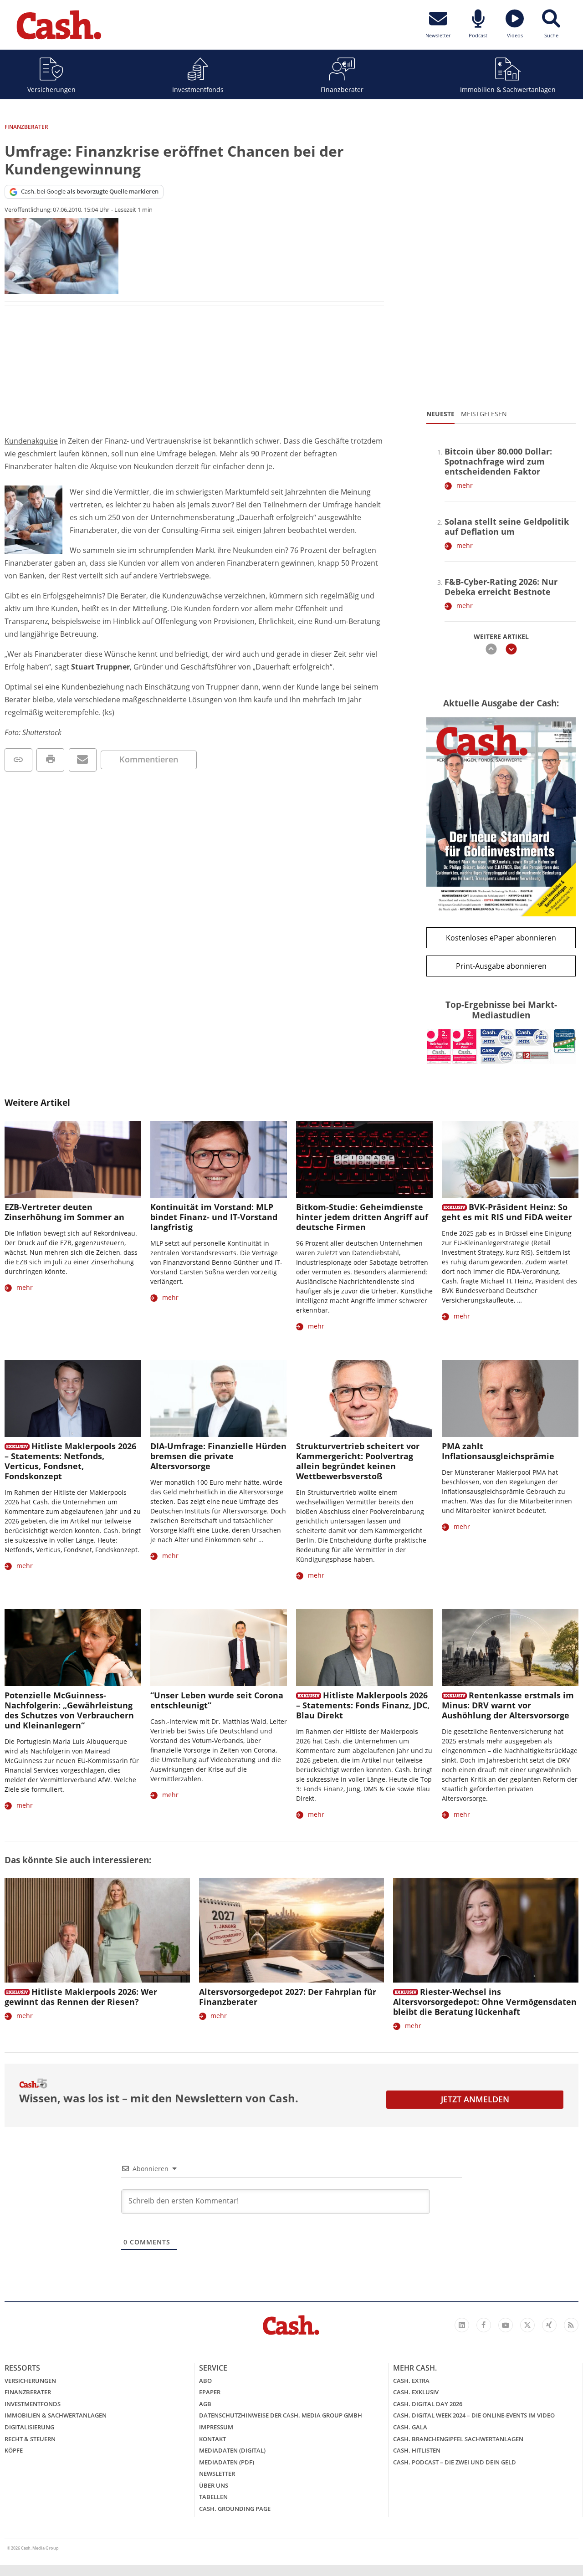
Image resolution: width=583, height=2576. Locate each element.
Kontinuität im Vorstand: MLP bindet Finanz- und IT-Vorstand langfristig (214, 1217)
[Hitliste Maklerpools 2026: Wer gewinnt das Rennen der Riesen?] (97, 1930)
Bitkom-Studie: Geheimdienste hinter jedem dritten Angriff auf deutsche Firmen (362, 1217)
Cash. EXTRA (411, 2381)
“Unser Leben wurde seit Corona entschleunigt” (217, 1700)
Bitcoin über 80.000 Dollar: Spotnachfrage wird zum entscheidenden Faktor (498, 461)
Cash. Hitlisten (417, 2450)
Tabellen (213, 2497)
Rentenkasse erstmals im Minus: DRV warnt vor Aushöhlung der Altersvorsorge (508, 1705)
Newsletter (217, 2474)
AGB (205, 2404)
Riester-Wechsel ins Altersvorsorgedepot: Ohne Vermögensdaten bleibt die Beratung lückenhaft (485, 2002)
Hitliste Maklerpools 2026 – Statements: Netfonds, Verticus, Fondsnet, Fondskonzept (70, 1461)
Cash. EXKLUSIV (416, 2392)
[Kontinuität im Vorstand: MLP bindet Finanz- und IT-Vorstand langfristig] (219, 1159)
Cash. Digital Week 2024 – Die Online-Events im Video (474, 2415)
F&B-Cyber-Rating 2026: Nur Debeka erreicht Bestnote (501, 587)
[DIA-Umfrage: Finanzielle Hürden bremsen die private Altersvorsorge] (219, 1398)
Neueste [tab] (440, 414)
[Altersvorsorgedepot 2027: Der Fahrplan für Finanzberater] (292, 1930)
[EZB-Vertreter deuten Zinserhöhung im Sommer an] (73, 1159)
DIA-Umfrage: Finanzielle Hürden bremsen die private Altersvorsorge (218, 1456)
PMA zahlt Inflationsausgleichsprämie (498, 1451)
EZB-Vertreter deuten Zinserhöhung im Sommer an (64, 1212)
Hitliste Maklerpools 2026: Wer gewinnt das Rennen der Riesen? (81, 1997)
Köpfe (14, 2450)
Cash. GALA (410, 2427)
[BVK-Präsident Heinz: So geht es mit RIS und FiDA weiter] (510, 1159)
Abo (205, 2381)
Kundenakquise (31, 441)
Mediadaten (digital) (232, 2450)
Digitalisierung (29, 2427)
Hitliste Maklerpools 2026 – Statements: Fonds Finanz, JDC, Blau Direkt (363, 1705)
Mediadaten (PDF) (227, 2462)
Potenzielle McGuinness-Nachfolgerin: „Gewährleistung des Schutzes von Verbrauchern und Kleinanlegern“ (69, 1710)
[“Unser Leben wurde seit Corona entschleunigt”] (219, 1648)
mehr (465, 485)
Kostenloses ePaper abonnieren (501, 938)
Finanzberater (342, 89)
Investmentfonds (198, 89)
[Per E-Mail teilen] (83, 760)
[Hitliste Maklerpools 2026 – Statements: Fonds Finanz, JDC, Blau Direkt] (364, 1648)
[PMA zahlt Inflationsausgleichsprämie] (510, 1398)
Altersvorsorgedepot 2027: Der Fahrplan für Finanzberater (288, 1997)
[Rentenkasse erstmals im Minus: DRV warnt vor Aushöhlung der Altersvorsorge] (510, 1648)
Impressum (216, 2427)
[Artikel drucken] (50, 760)
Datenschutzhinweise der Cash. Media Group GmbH (281, 2415)
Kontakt (212, 2439)
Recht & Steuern (30, 2439)
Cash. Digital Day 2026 (428, 2404)
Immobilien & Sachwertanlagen (508, 89)
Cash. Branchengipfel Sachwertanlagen (458, 2439)
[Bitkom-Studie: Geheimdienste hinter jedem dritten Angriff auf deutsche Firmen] (364, 1159)
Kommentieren (149, 759)
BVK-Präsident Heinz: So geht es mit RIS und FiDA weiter (507, 1212)
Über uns (214, 2485)
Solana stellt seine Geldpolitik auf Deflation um (507, 526)
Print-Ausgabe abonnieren (501, 966)
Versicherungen (51, 89)
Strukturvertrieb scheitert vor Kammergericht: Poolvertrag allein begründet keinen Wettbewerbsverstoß (358, 1461)
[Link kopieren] (18, 760)
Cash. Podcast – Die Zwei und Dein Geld (455, 2462)
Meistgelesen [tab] (484, 414)
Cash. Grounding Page (235, 2509)
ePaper (210, 2392)
